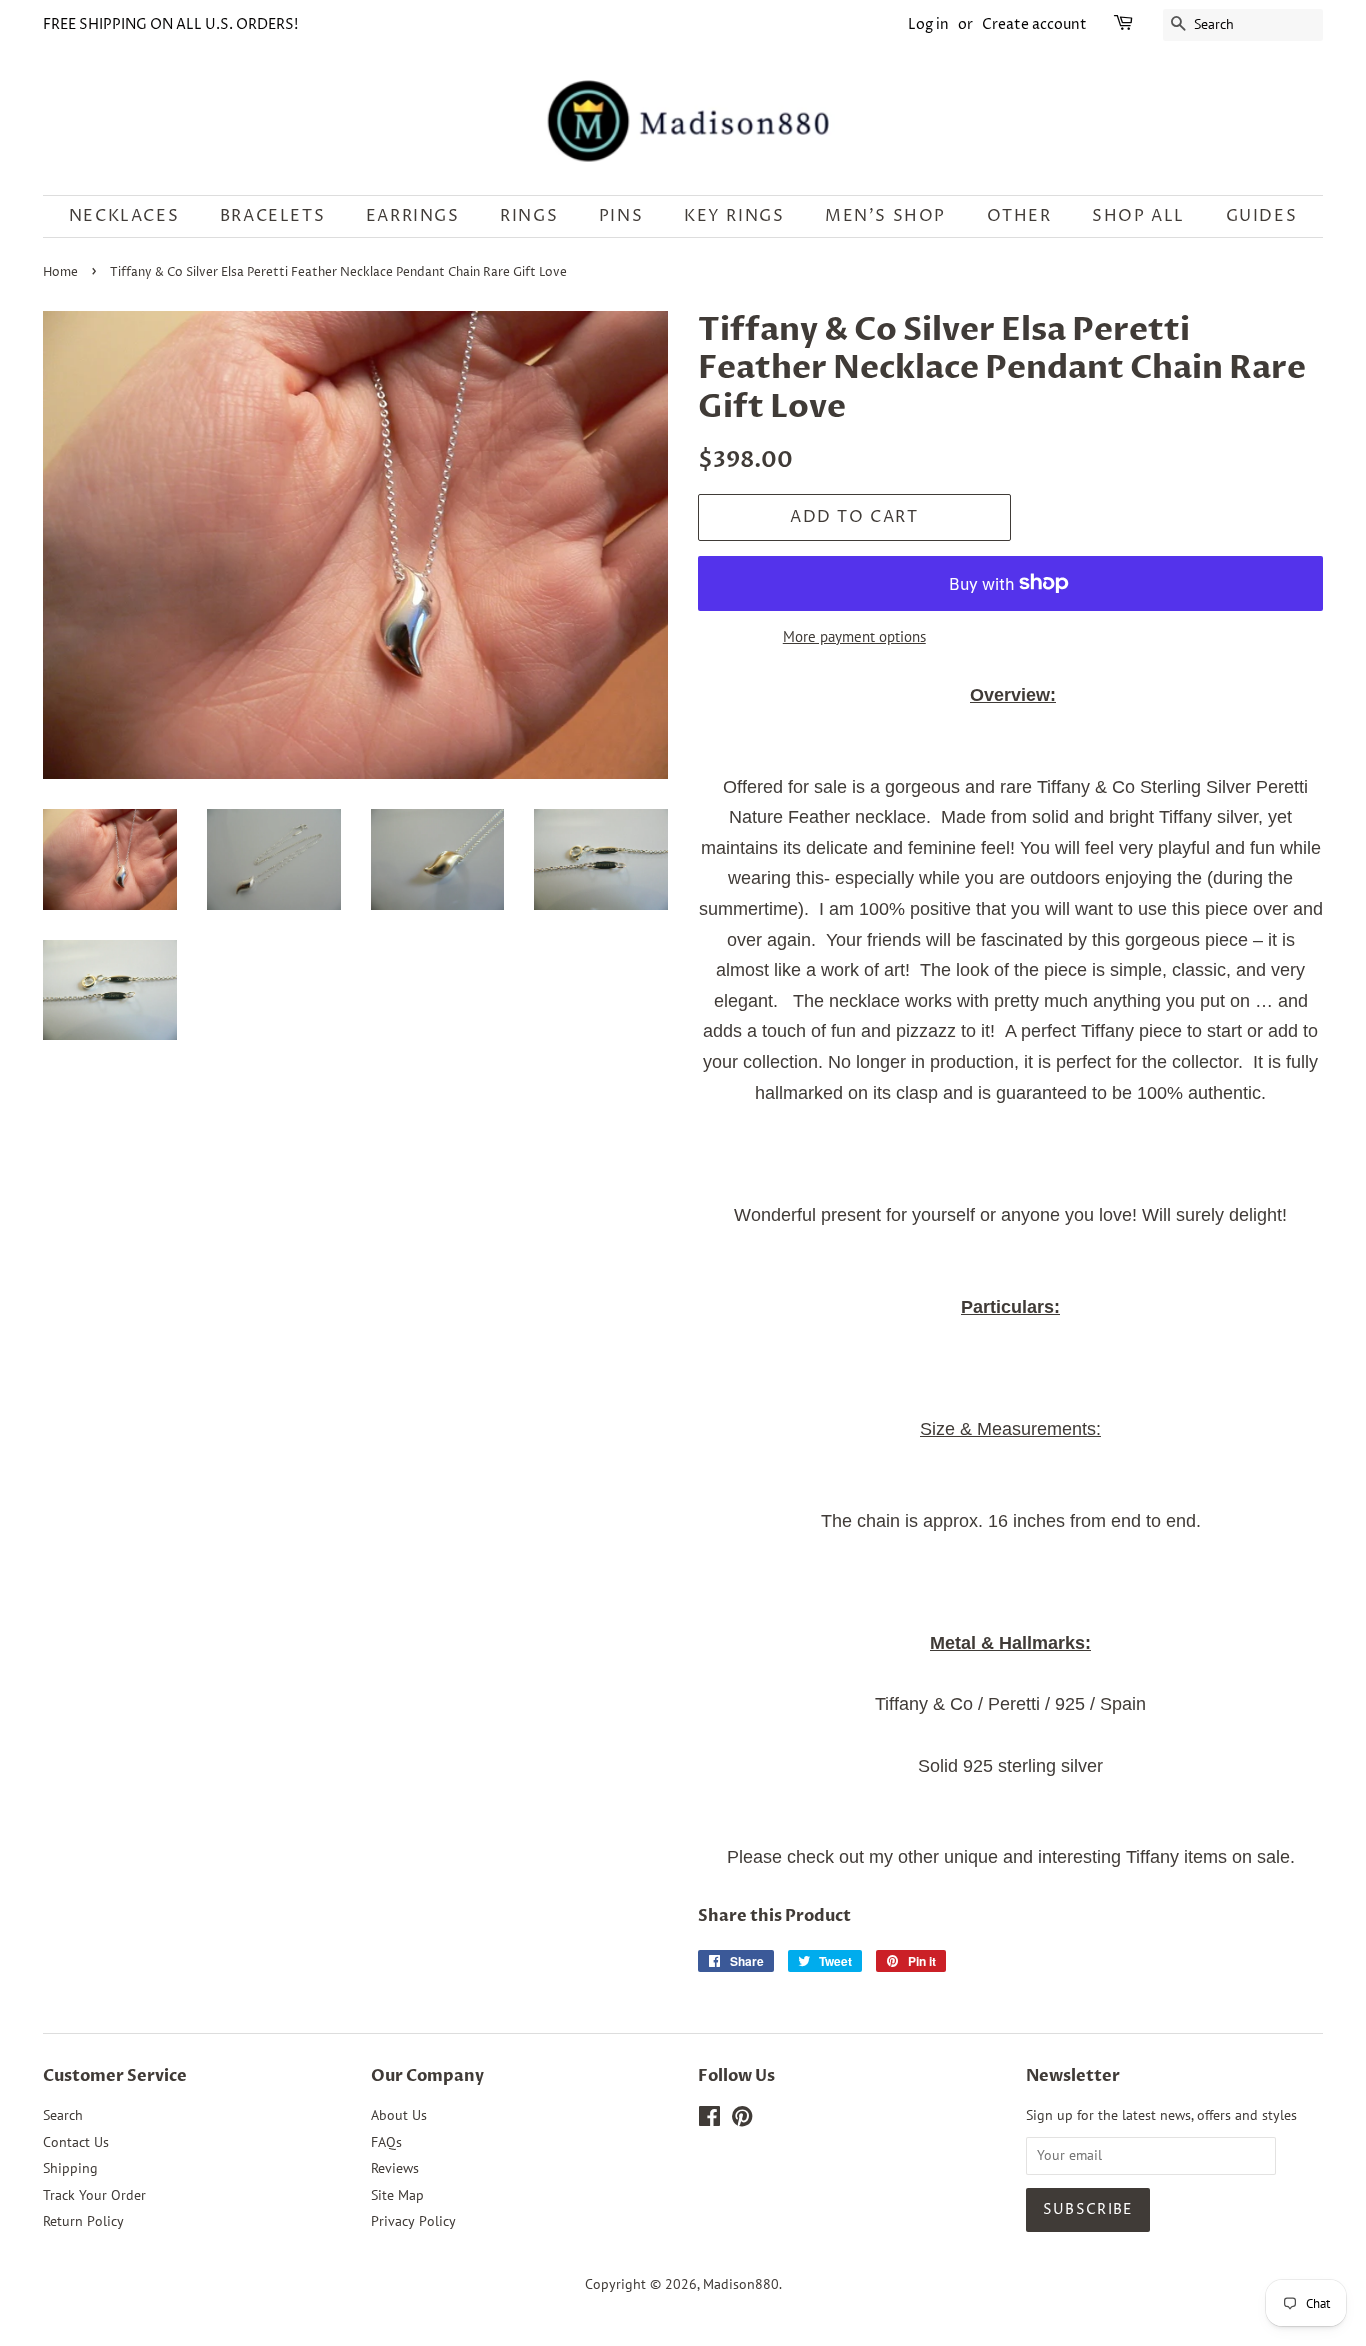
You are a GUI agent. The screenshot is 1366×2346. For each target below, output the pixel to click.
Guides (1262, 216)
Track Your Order (94, 2195)
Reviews (395, 2168)
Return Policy (83, 2221)
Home (60, 272)
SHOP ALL (1138, 216)
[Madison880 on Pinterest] (742, 2120)
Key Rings (734, 216)
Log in (928, 24)
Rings (529, 216)
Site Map (397, 2195)
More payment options (854, 636)
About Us (399, 2115)
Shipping (70, 2168)
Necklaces (124, 216)
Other (1019, 216)
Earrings (413, 216)
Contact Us (76, 2142)
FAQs (386, 2142)
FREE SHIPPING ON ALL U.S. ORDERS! (170, 24)
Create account (1034, 24)
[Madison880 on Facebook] (709, 2120)
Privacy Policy (413, 2221)
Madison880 (741, 2284)
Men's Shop (885, 216)
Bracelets (272, 216)
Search (63, 2115)
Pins (621, 216)
